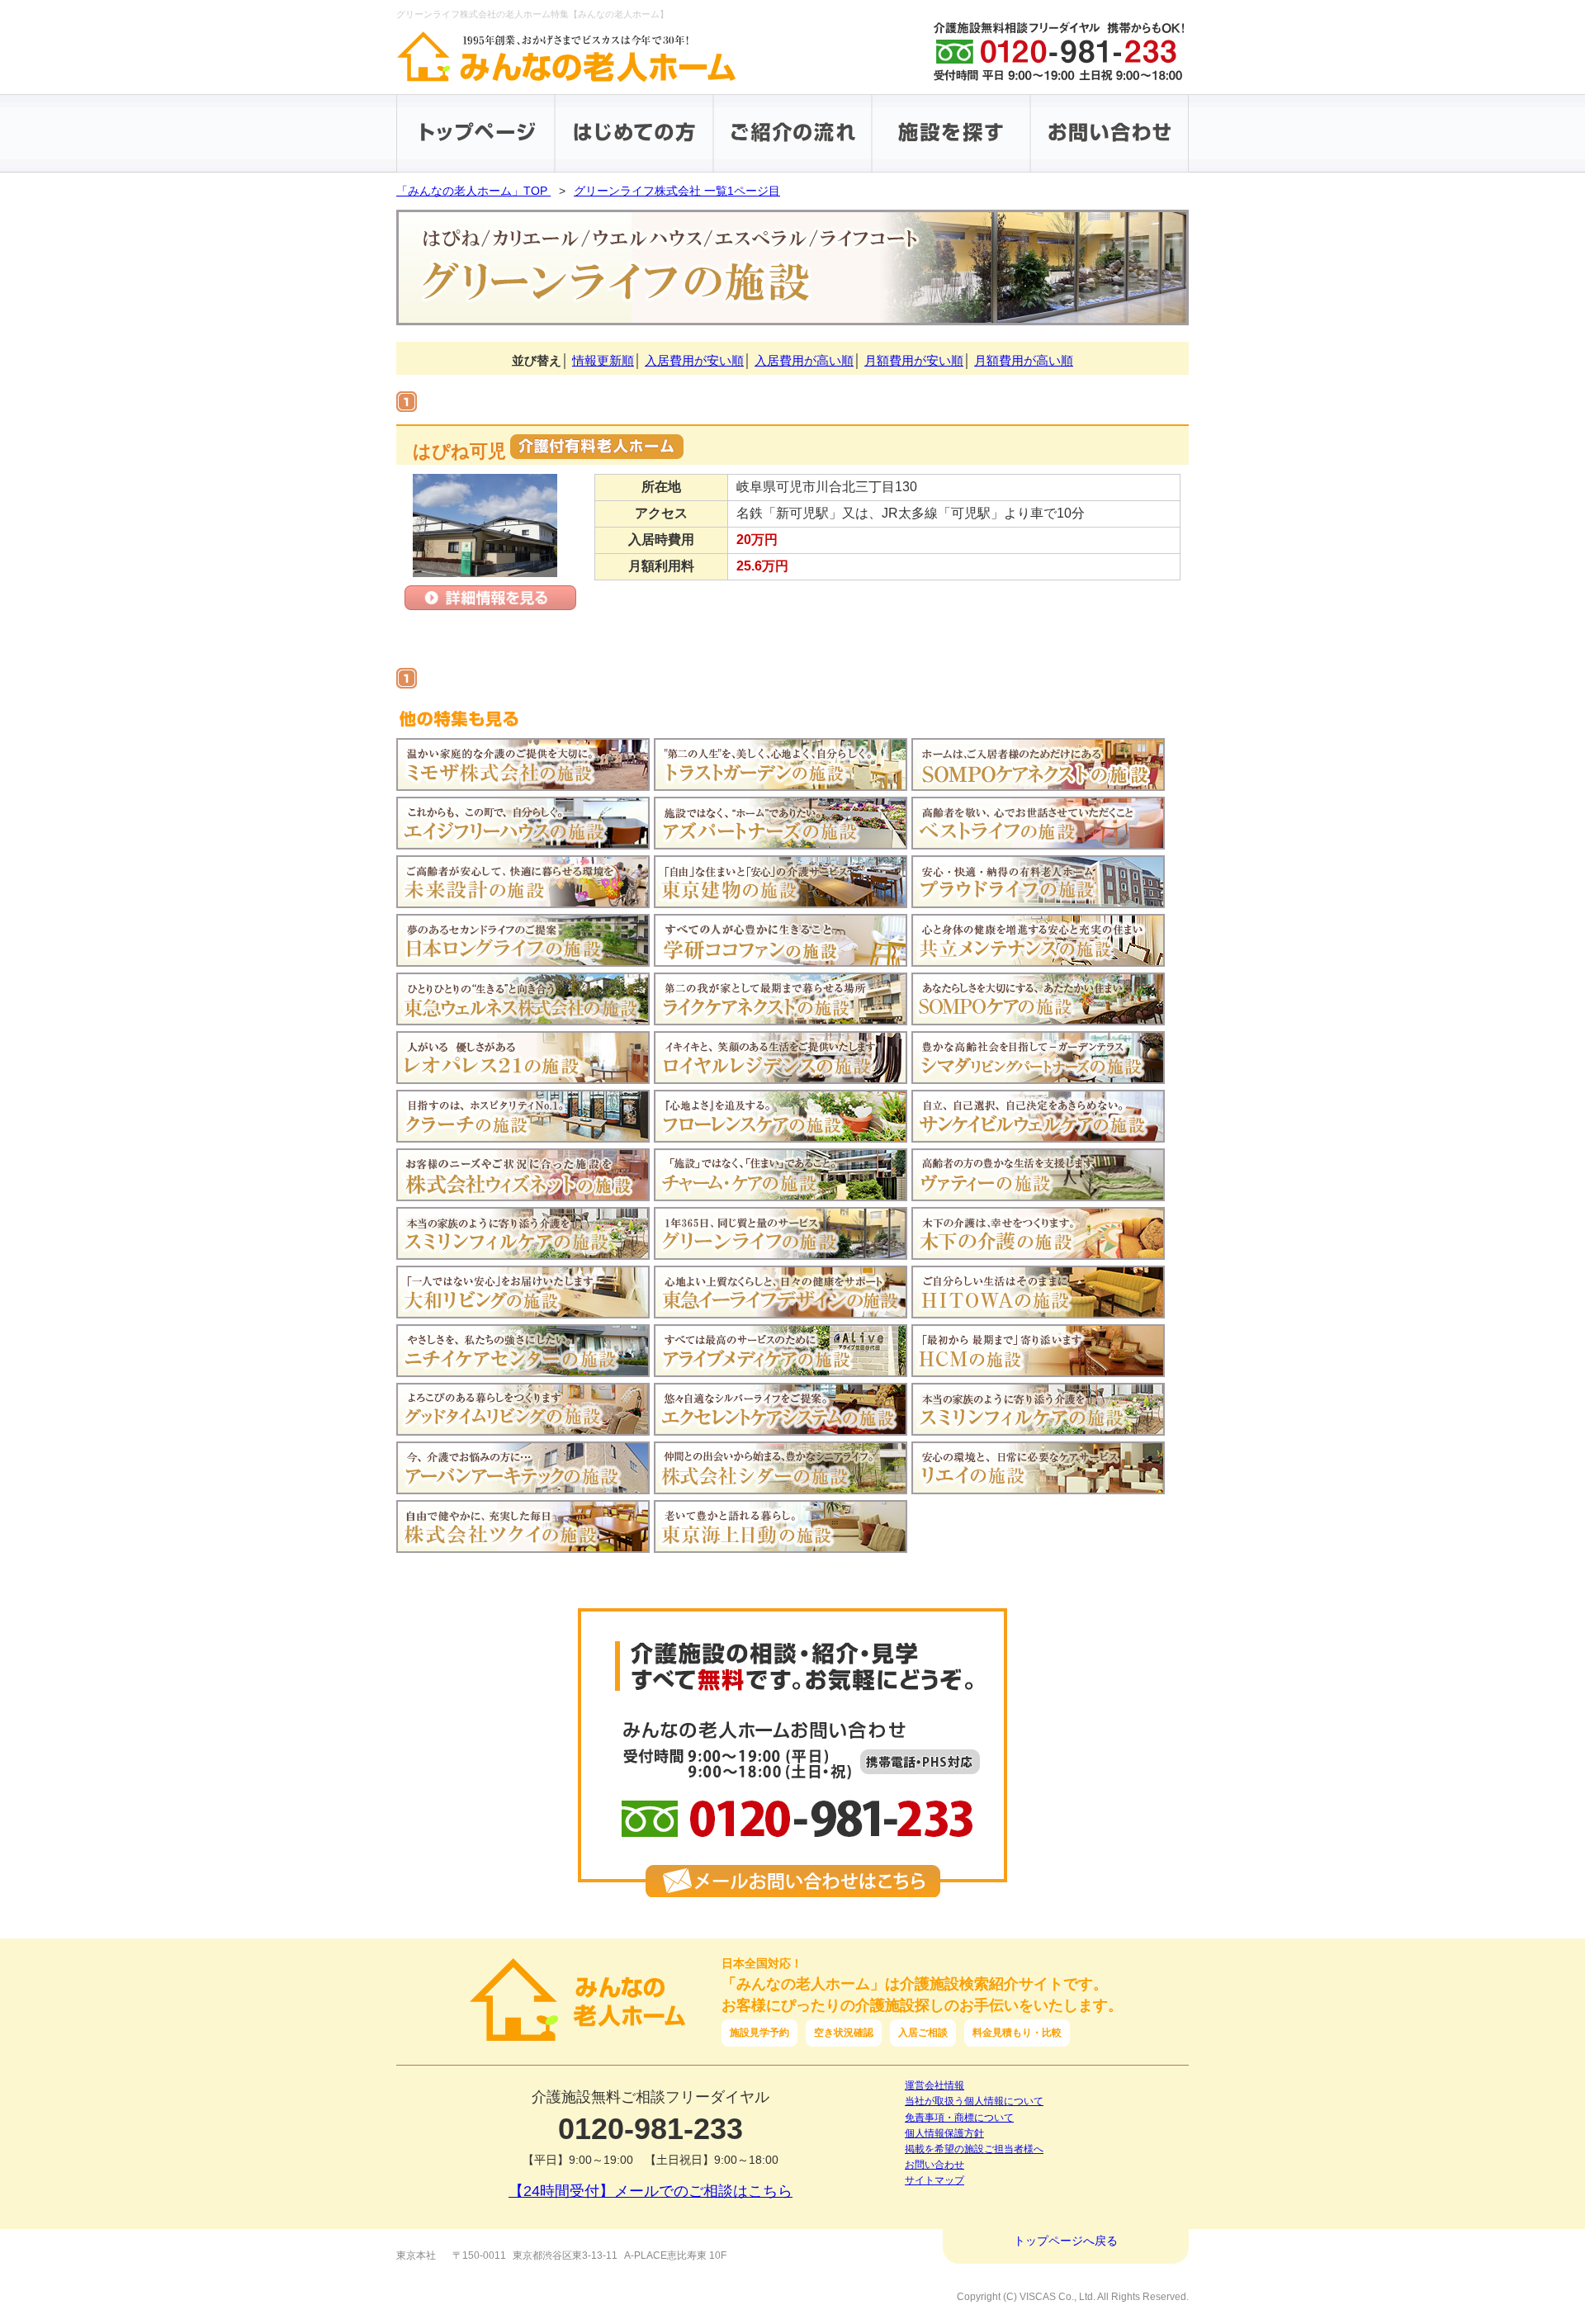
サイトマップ (934, 2180)
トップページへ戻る (1066, 2241)
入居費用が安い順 (694, 360)
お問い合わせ (934, 2165)
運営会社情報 (934, 2085)
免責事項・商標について (959, 2118)
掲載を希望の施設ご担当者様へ (974, 2149)
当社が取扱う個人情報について (974, 2101)
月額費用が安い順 (914, 360)
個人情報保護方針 (944, 2133)
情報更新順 (603, 360)
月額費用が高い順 (1024, 360)
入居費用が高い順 (804, 360)
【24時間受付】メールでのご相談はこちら (651, 2191)
